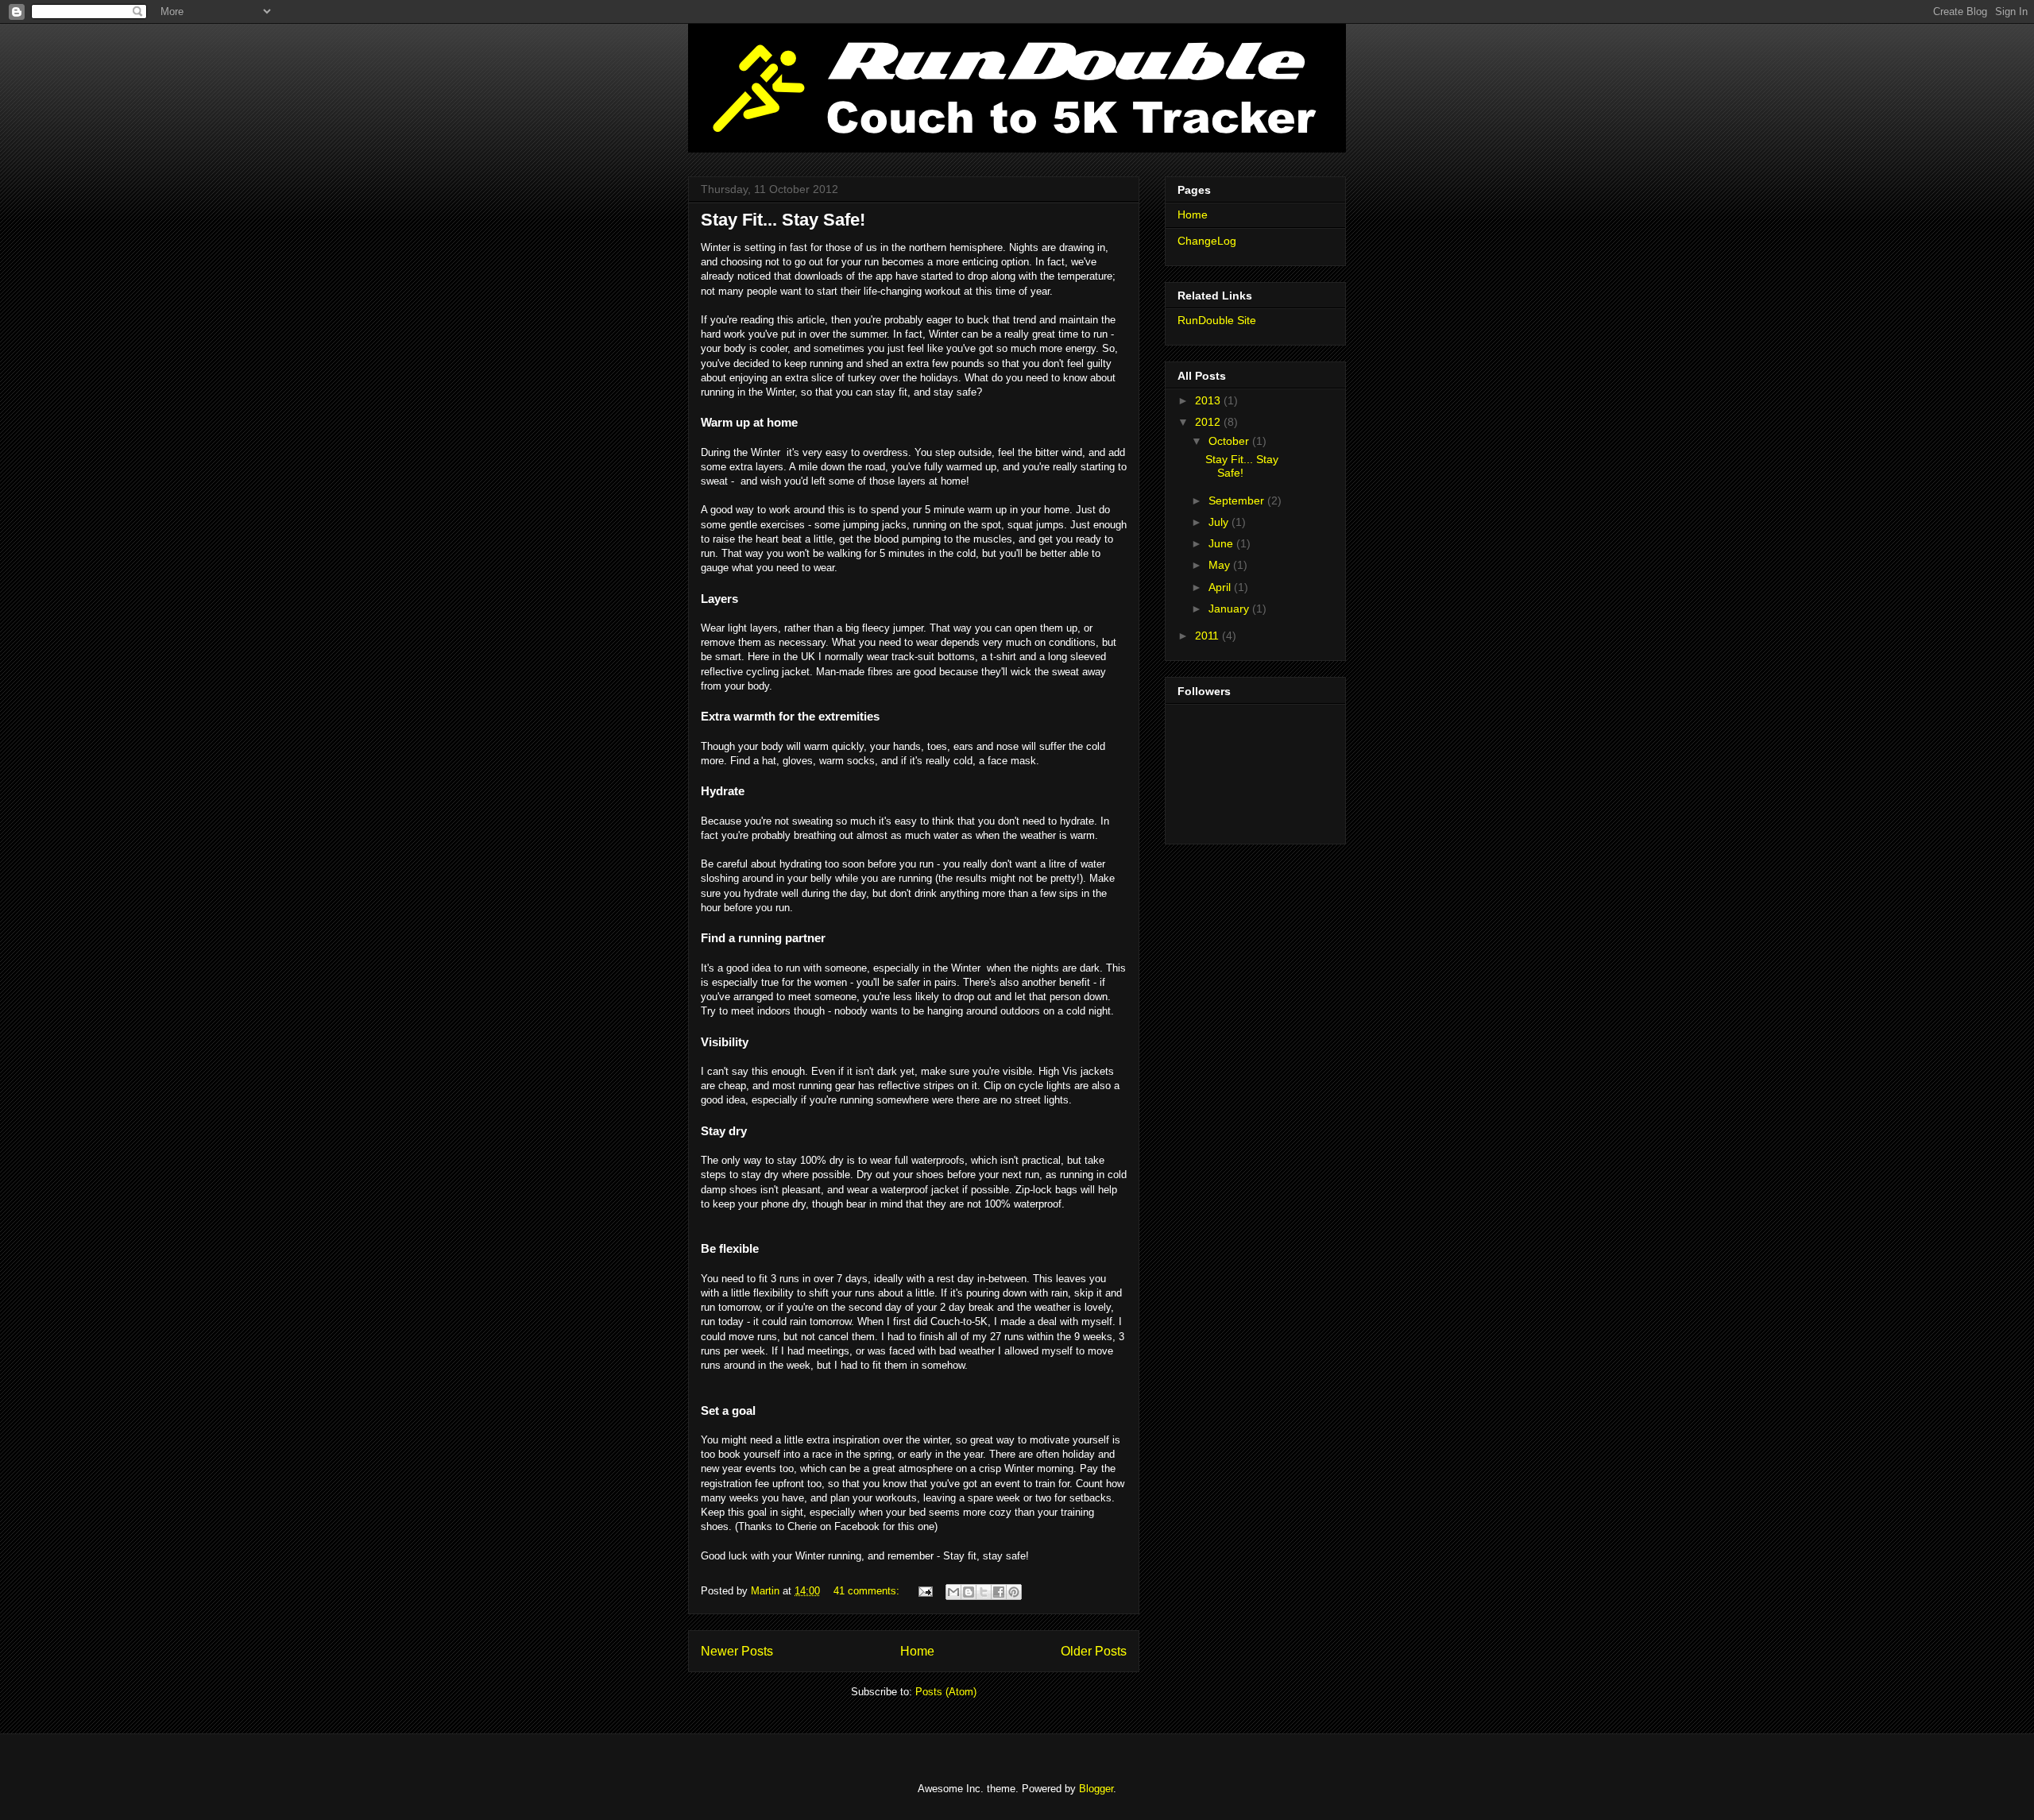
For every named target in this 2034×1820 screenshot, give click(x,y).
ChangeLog (1207, 241)
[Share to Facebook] (999, 1592)
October (1230, 441)
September (1238, 500)
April (1221, 587)
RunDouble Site (1217, 320)
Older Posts (1094, 1651)
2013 (1209, 400)
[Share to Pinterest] (1014, 1592)
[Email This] (953, 1592)
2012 (1209, 422)
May (1221, 565)
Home (917, 1651)
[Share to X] (984, 1592)
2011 (1208, 636)
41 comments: (868, 1591)
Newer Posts (737, 1651)
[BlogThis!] (969, 1592)
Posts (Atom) (946, 1692)
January (1230, 609)
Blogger (1096, 1789)
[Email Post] (924, 1591)
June (1222, 543)
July (1220, 522)
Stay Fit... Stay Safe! (783, 220)
